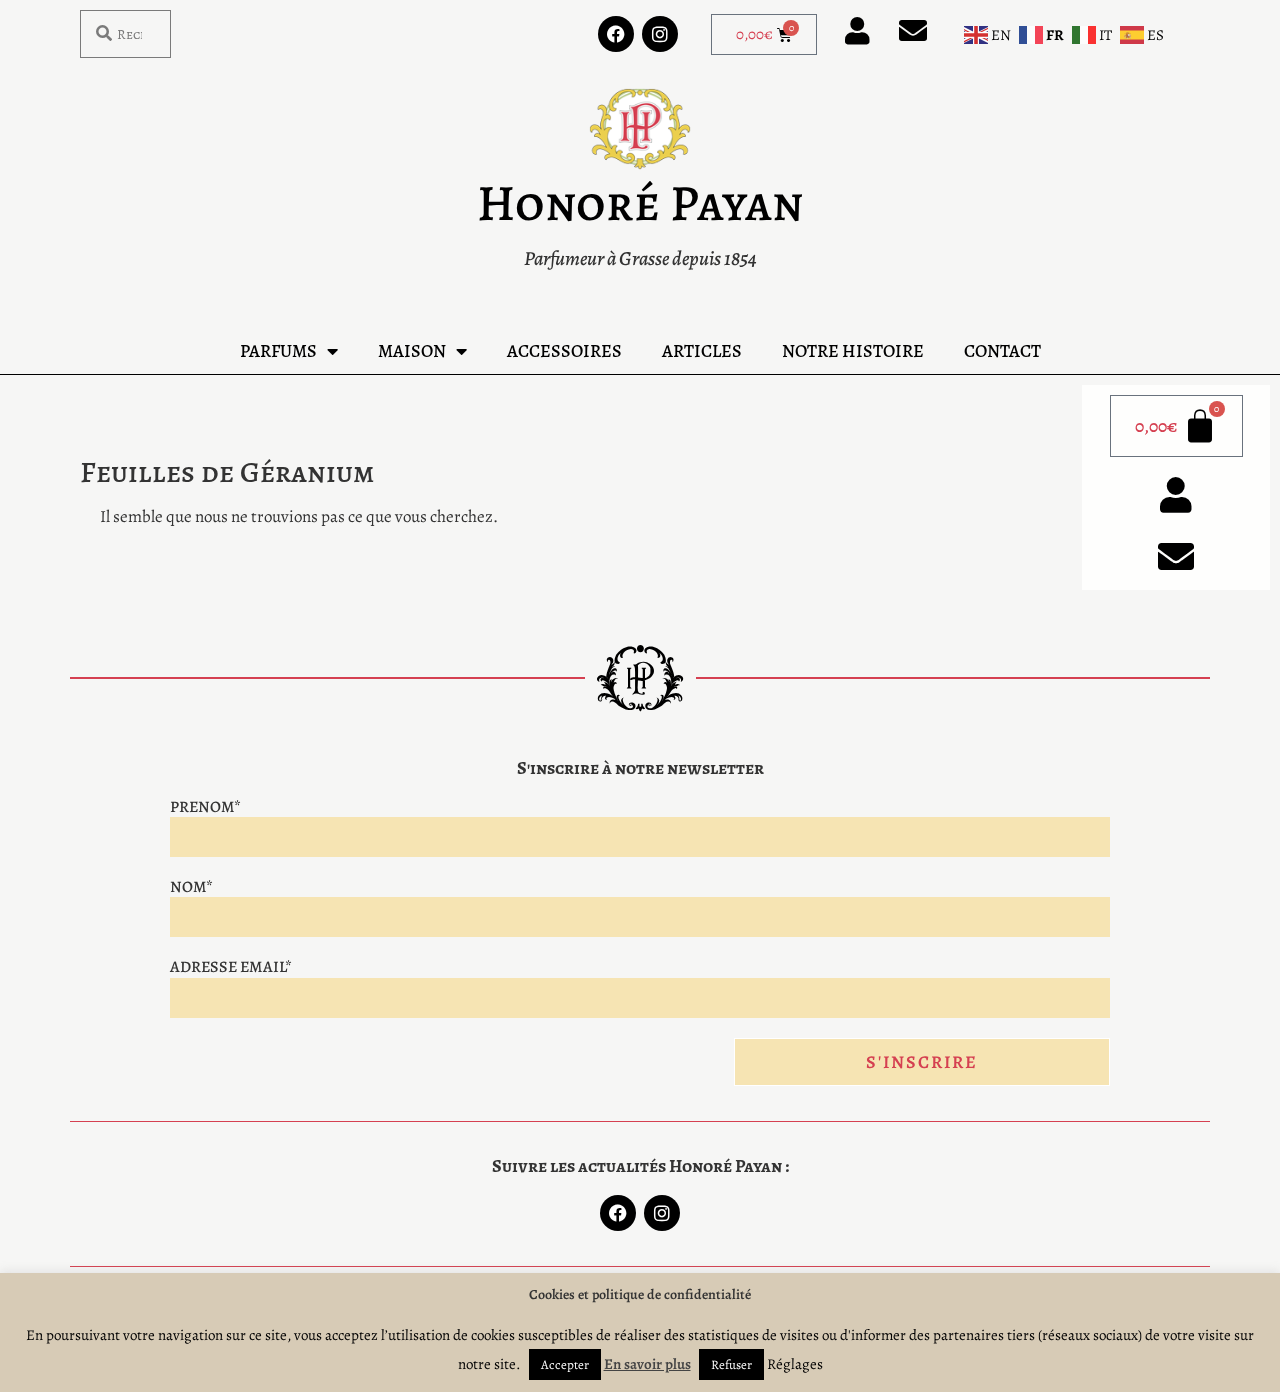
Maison (412, 351)
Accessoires (564, 351)
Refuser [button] (731, 1364)
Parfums (278, 351)
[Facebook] (616, 34)
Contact (1002, 351)
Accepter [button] (565, 1364)
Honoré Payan (640, 203)
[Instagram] (660, 34)
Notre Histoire (853, 351)
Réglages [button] (795, 1364)
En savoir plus (647, 1364)
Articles (702, 351)
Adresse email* (231, 967)
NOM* (191, 887)
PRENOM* (205, 807)
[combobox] (125, 34)
